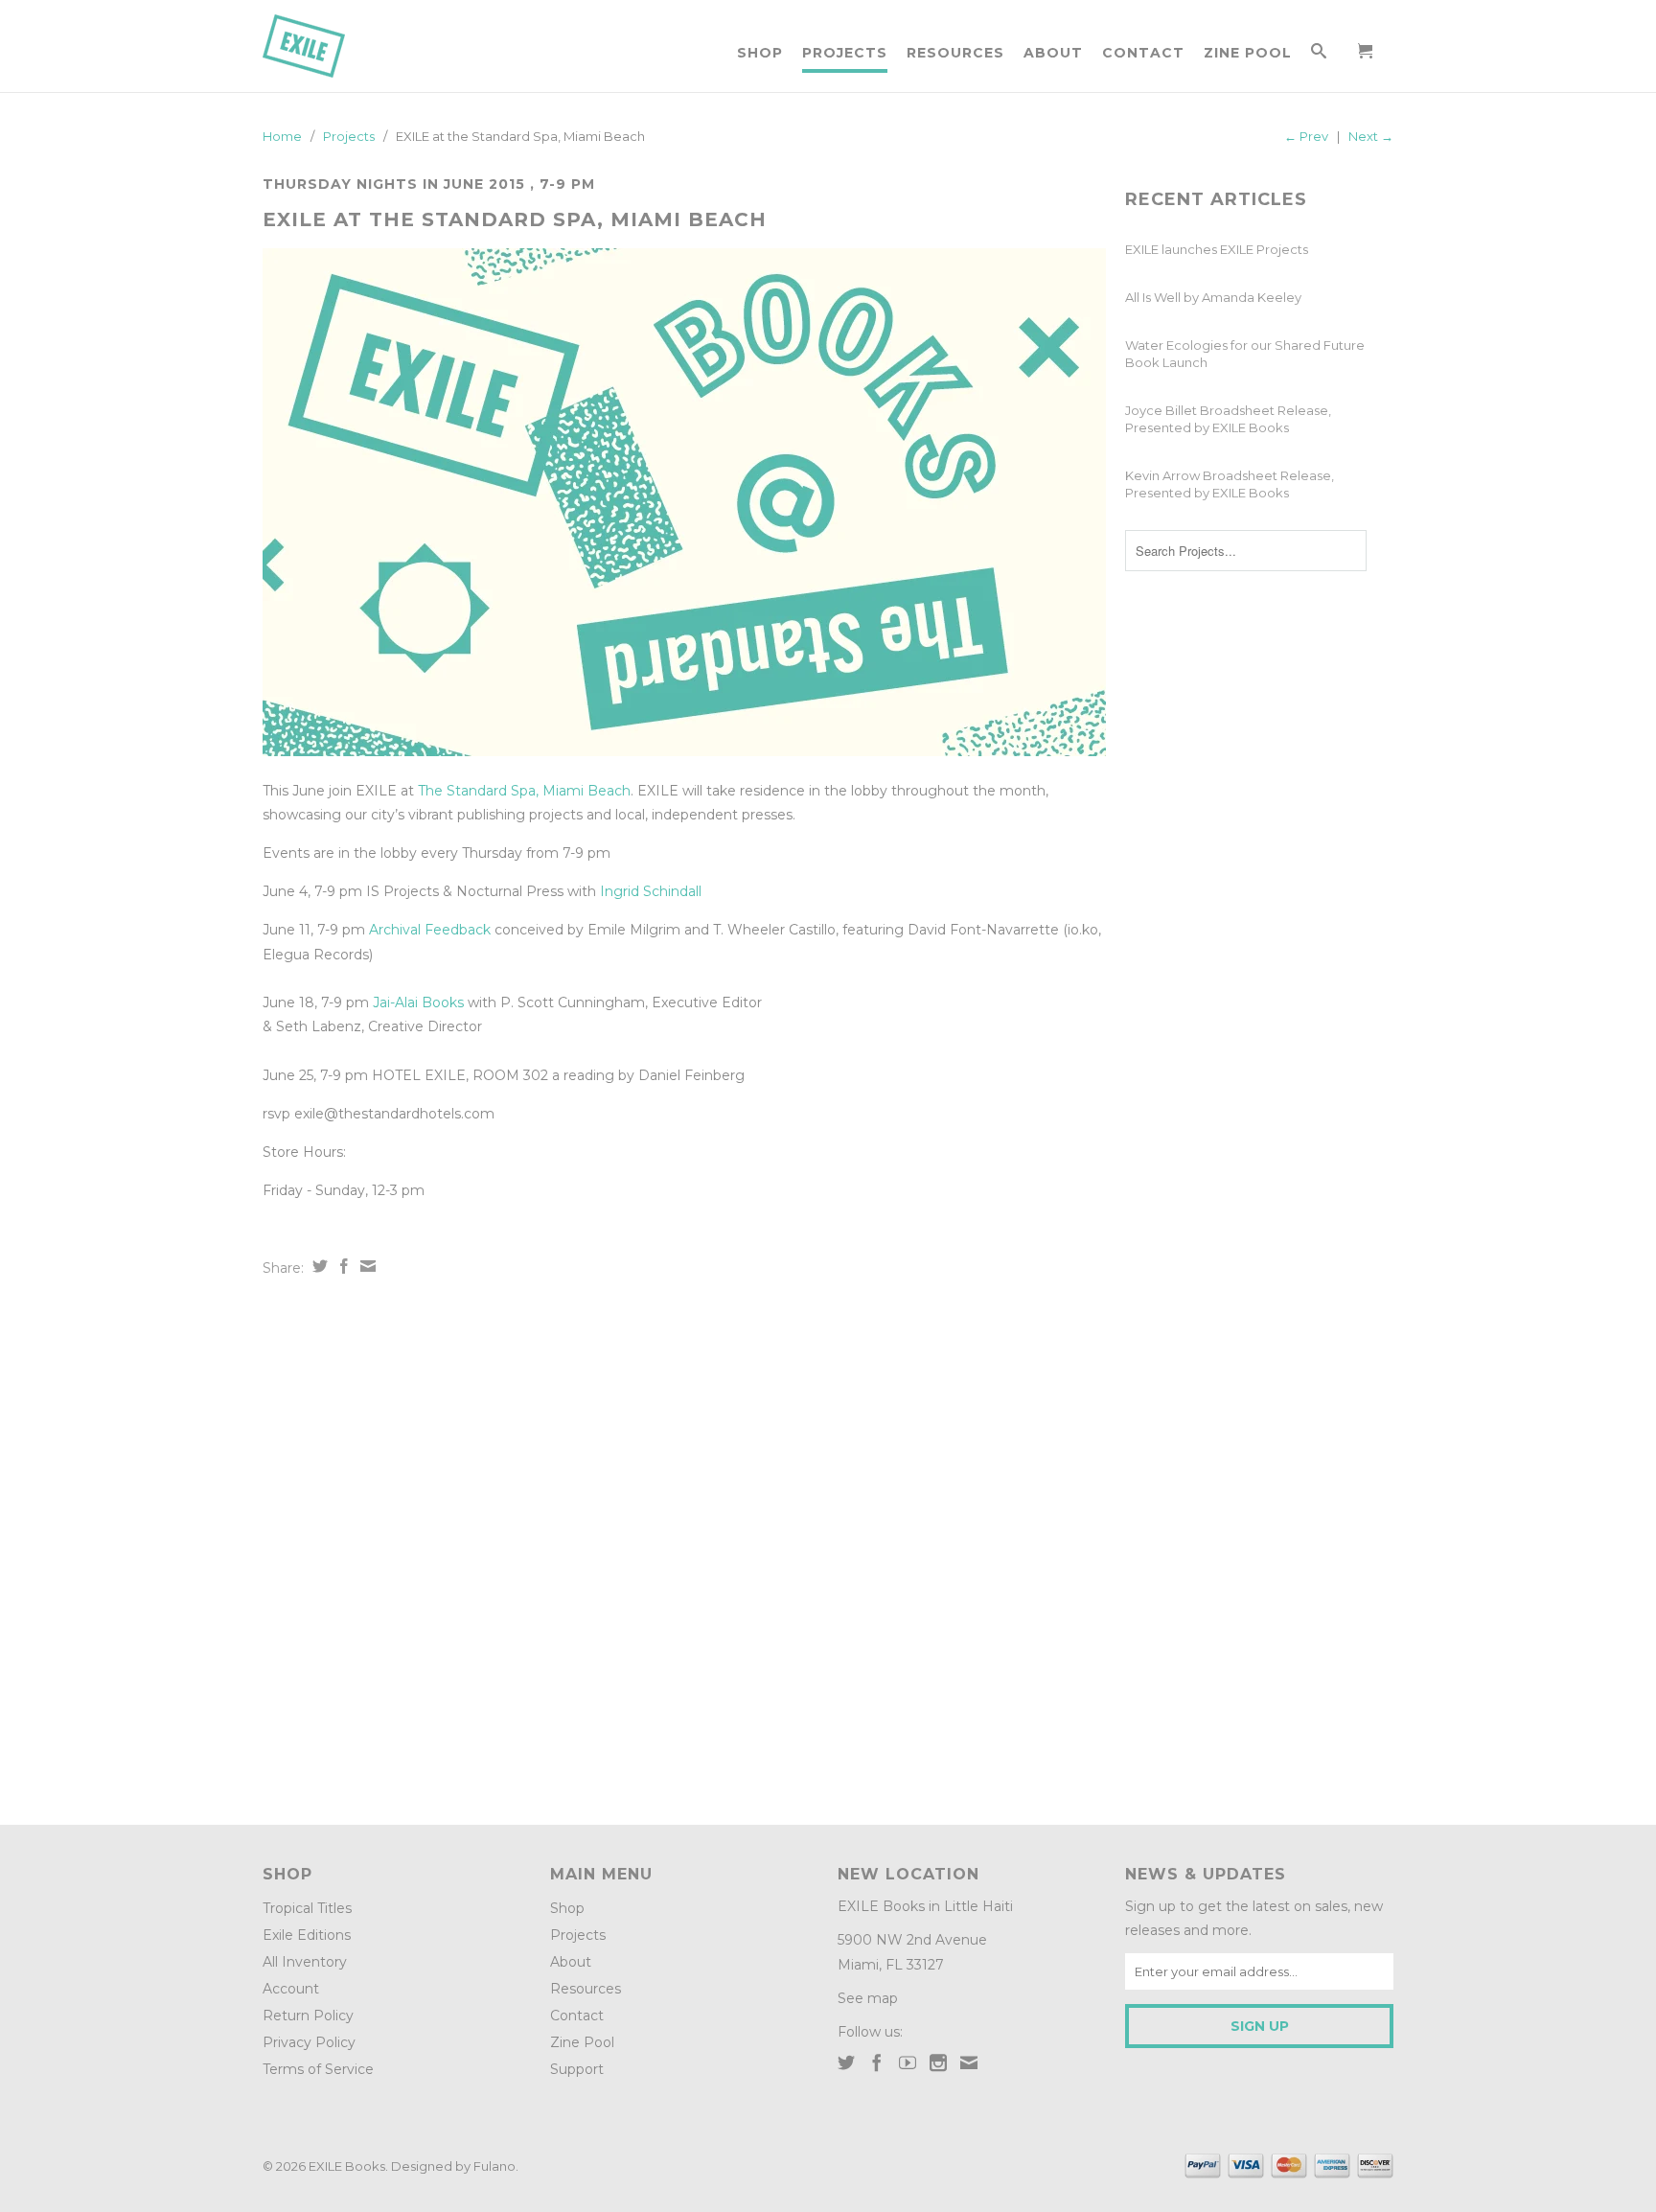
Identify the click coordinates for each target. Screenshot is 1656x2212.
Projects (845, 53)
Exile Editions (307, 1935)
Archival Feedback (430, 930)
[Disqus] (684, 1544)
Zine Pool (1248, 53)
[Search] (1319, 55)
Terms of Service (318, 2069)
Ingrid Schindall (651, 891)
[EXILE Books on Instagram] (938, 2062)
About (1053, 53)
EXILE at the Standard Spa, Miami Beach (515, 219)
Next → (1371, 136)
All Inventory (305, 1962)
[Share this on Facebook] (342, 1266)
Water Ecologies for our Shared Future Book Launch (1245, 354)
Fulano (494, 2166)
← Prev (1306, 136)
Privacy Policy (309, 2042)
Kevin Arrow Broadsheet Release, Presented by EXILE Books (1230, 484)
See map (868, 1998)
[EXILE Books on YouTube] (908, 2062)
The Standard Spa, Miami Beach (524, 791)
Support (577, 2069)
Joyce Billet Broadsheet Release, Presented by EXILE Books (1228, 419)
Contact (1143, 53)
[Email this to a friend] (366, 1266)
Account (291, 1989)
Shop (760, 53)
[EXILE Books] (325, 46)
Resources (955, 53)
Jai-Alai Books (418, 1002)
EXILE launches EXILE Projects (1217, 249)
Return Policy (308, 2016)
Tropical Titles (307, 1908)
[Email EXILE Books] (969, 2062)
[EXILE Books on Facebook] (877, 2062)
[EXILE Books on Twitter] (846, 2062)
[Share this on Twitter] (318, 1266)
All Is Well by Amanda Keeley (1213, 297)
